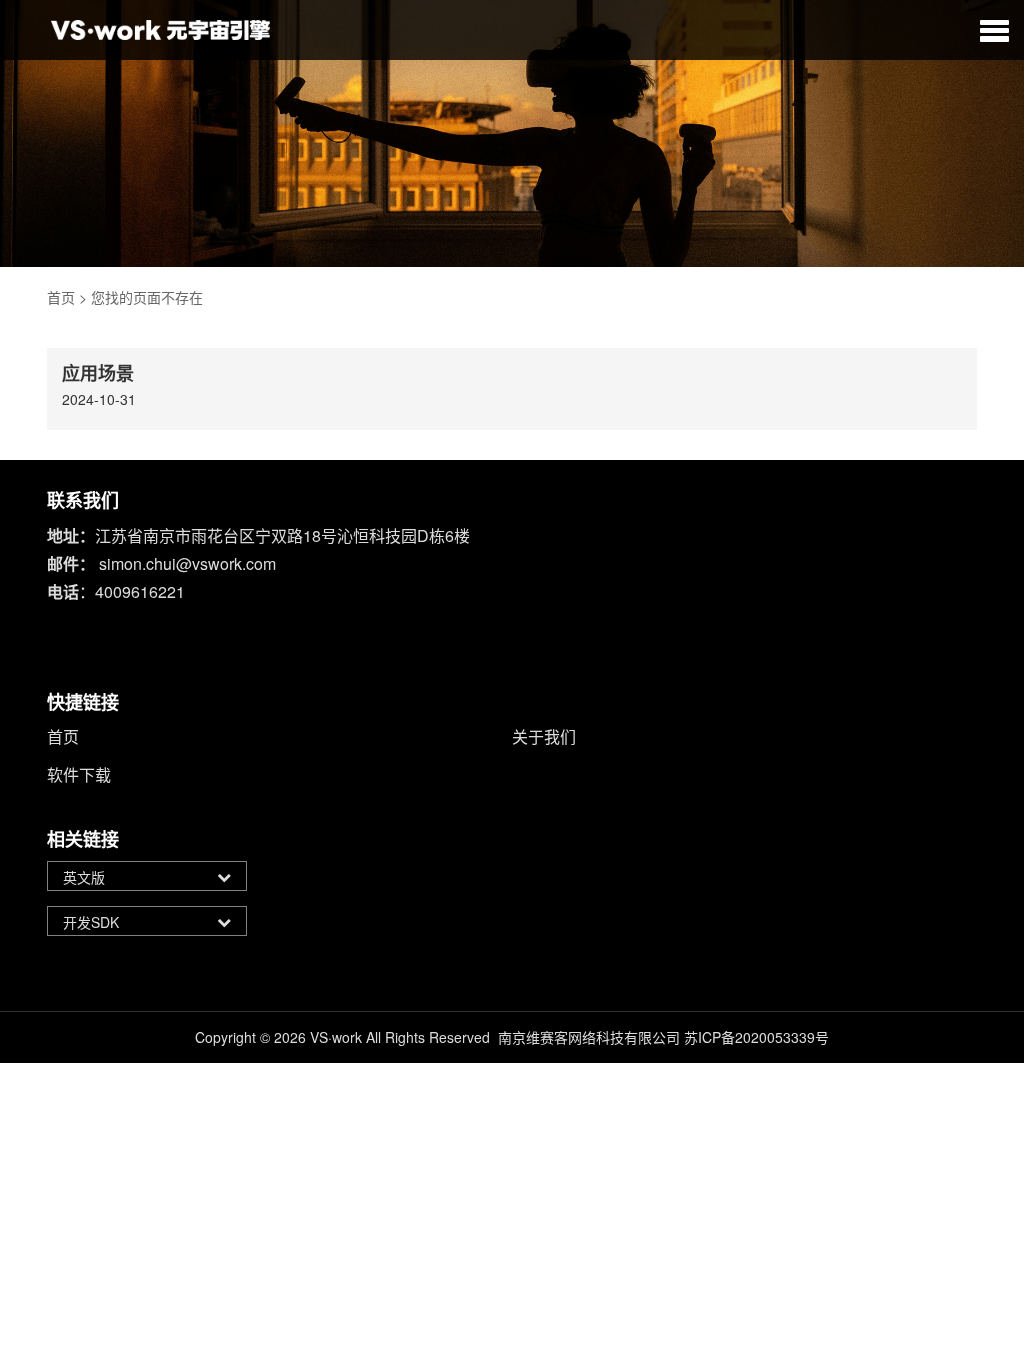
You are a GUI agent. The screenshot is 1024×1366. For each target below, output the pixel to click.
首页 (61, 297)
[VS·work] (160, 30)
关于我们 (544, 736)
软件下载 (79, 774)
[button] (994, 30)
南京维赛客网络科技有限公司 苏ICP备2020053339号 (663, 1037)
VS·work (336, 1037)
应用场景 (98, 373)
